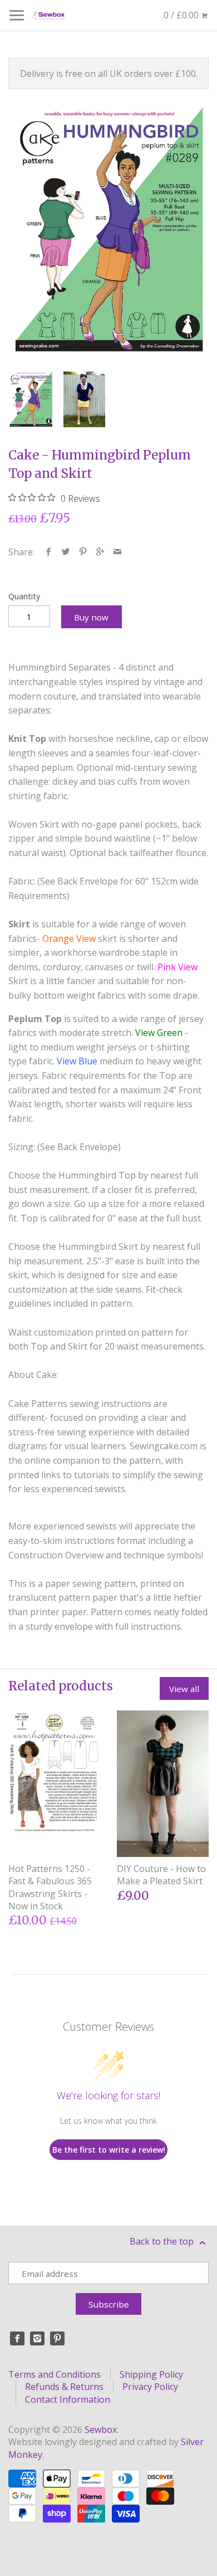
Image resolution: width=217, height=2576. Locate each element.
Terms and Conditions (55, 2374)
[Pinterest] (57, 2339)
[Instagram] (37, 2339)
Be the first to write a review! (109, 2150)
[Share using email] (118, 552)
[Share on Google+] (100, 552)
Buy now (91, 617)
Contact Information (68, 2399)
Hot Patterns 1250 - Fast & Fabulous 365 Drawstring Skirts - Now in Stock (50, 1887)
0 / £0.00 (182, 15)
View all (184, 1689)
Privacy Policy (150, 2387)
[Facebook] (17, 2339)
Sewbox (101, 2430)
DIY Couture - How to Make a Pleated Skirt (161, 1875)
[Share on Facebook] (49, 552)
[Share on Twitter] (66, 552)
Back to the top (163, 2241)
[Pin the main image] (83, 552)
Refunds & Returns (64, 2387)
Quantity (24, 596)
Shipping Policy (151, 2374)
